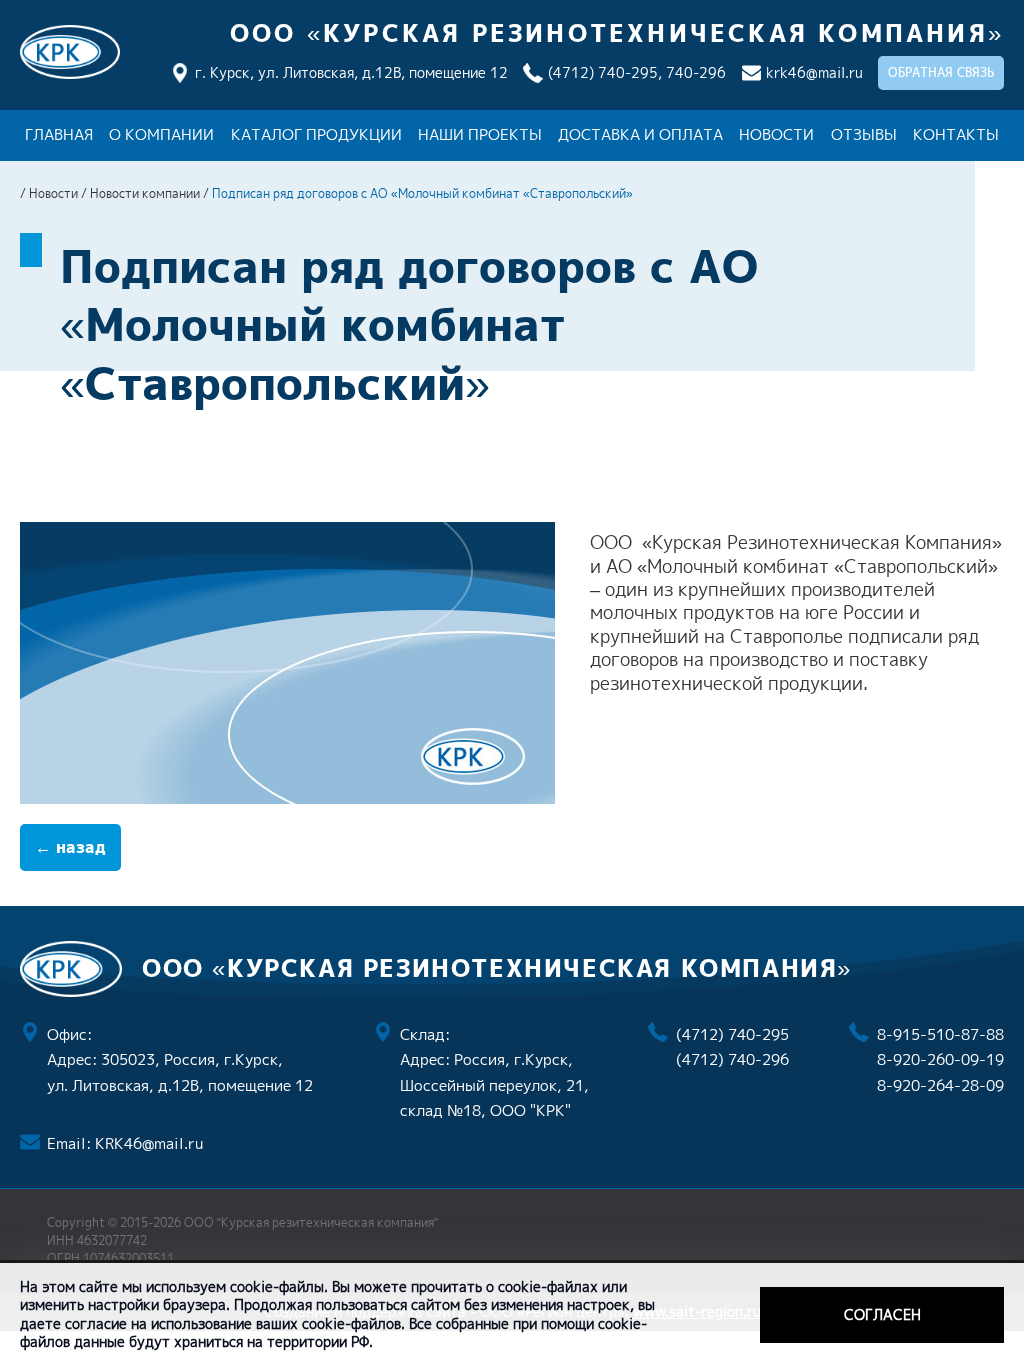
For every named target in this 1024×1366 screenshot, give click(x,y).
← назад (70, 847)
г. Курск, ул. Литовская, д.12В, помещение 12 (351, 72)
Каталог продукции (316, 134)
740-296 (696, 72)
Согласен (882, 1314)
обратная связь (941, 72)
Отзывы (864, 134)
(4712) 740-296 (732, 1059)
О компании (161, 134)
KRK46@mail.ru (149, 1143)
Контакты (956, 134)
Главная (59, 134)
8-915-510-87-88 (940, 1034)
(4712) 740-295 (732, 1034)
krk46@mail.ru (814, 72)
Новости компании (145, 193)
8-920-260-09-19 (940, 1059)
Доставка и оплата (640, 134)
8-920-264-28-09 (940, 1085)
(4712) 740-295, (605, 72)
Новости (776, 134)
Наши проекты (480, 134)
